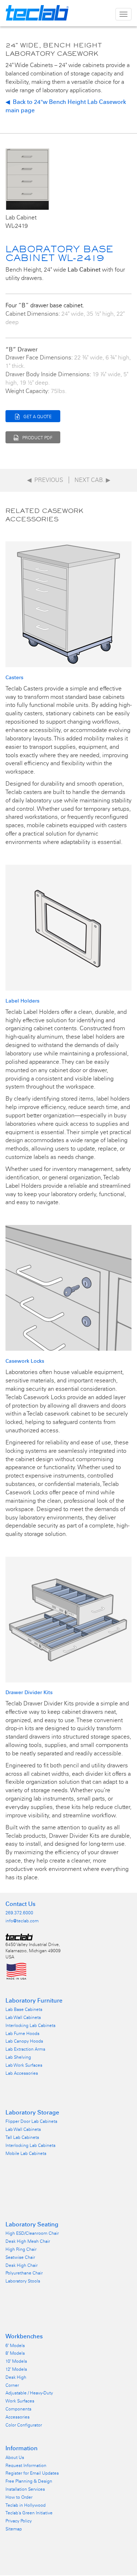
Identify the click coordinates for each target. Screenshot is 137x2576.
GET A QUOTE (37, 417)
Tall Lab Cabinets (22, 2137)
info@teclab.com (22, 1921)
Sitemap (14, 2529)
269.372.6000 (19, 1913)
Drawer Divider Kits (29, 1692)
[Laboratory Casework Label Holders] (68, 927)
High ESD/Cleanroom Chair (32, 2233)
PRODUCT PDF (37, 438)
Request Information (26, 2466)
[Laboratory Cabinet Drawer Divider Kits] (68, 1619)
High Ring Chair (21, 2249)
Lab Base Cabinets (24, 2009)
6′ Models (15, 2346)
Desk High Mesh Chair (28, 2241)
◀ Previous (45, 480)
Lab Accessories (22, 2073)
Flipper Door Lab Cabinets (31, 2121)
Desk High (16, 2377)
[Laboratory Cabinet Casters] (68, 604)
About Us (15, 2458)
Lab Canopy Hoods (24, 2041)
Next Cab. (92, 480)
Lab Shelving (18, 2057)
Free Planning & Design (29, 2481)
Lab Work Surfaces (24, 2065)
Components (18, 2409)
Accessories (18, 2417)
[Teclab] (19, 1937)
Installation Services (25, 2489)
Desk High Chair (22, 2265)
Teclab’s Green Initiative (29, 2513)
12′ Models (16, 2369)
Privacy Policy (19, 2521)
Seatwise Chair (20, 2257)
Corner (12, 2385)
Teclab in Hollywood (26, 2505)
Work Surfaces (20, 2401)
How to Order (19, 2497)
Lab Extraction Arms (25, 2049)
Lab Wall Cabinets (23, 2017)
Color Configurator (24, 2425)
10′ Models (16, 2361)
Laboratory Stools (23, 2281)
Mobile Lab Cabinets (26, 2153)
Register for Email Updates (32, 2473)
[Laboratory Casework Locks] (68, 1287)
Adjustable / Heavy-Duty (29, 2393)
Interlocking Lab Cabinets (31, 2026)
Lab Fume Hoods (22, 2034)
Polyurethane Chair (24, 2273)
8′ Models (15, 2353)
